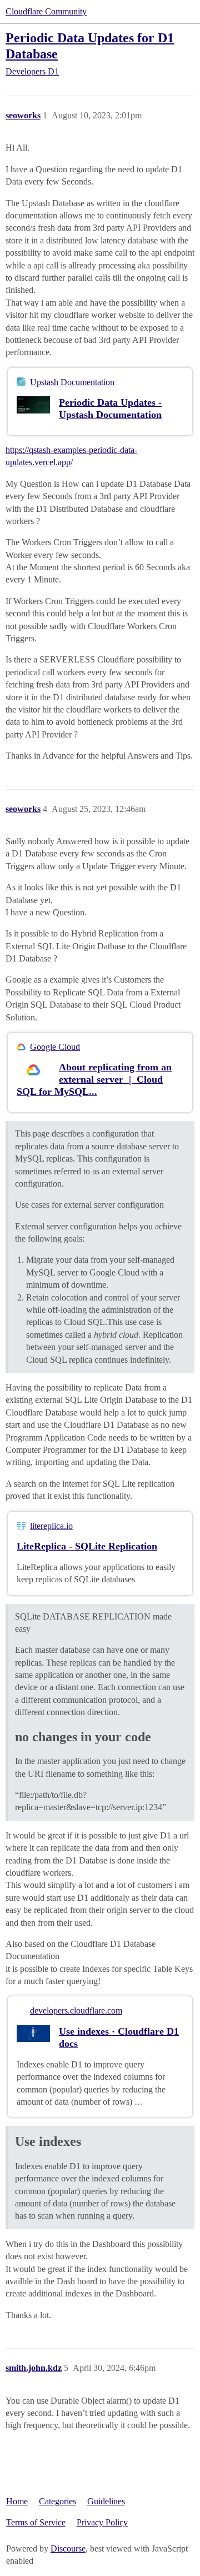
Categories (57, 2501)
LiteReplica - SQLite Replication (87, 1546)
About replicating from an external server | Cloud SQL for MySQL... (94, 1079)
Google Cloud (55, 1047)
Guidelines (106, 2501)
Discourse (68, 2548)
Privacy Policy (102, 2522)
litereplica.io (51, 1526)
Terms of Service (36, 2522)
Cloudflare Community (46, 11)
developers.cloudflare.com (76, 2011)
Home (17, 2501)
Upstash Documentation (72, 382)
